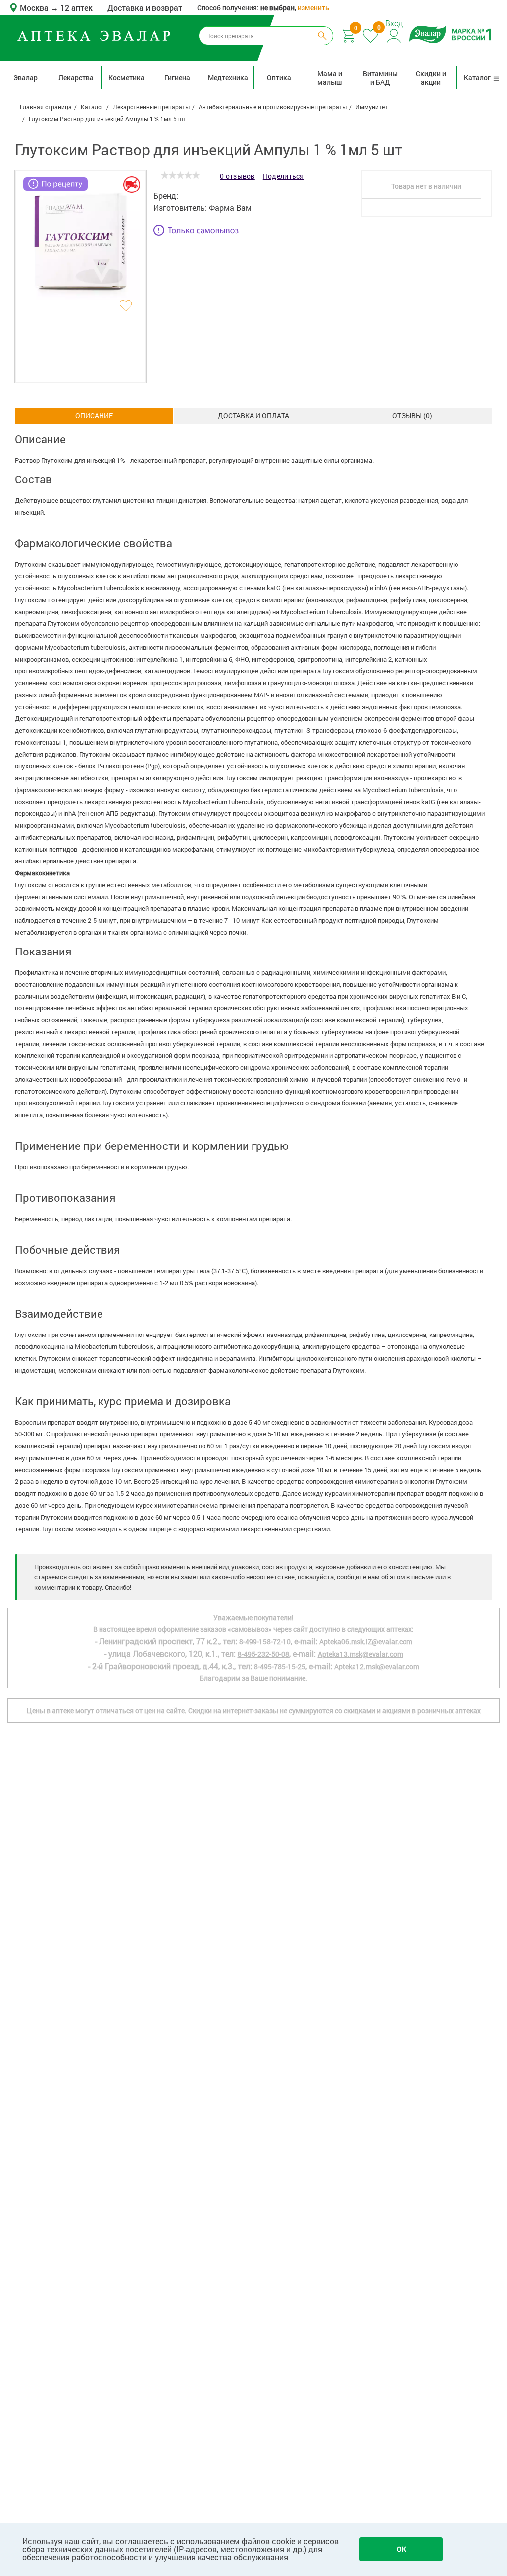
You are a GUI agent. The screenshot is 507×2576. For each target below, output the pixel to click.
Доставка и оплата (253, 415)
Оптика (279, 77)
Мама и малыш (330, 78)
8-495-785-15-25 (280, 1666)
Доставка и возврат (145, 8)
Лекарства (76, 77)
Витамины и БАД (380, 78)
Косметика (127, 77)
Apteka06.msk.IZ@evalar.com (366, 1642)
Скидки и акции (431, 78)
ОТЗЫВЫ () (412, 415)
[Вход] (394, 34)
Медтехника (228, 77)
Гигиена (177, 77)
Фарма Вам (230, 208)
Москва (35, 8)
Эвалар (25, 77)
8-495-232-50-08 (263, 1654)
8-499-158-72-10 (265, 1642)
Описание (94, 415)
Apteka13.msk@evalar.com (360, 1654)
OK (401, 2549)
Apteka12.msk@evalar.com (377, 1666)
